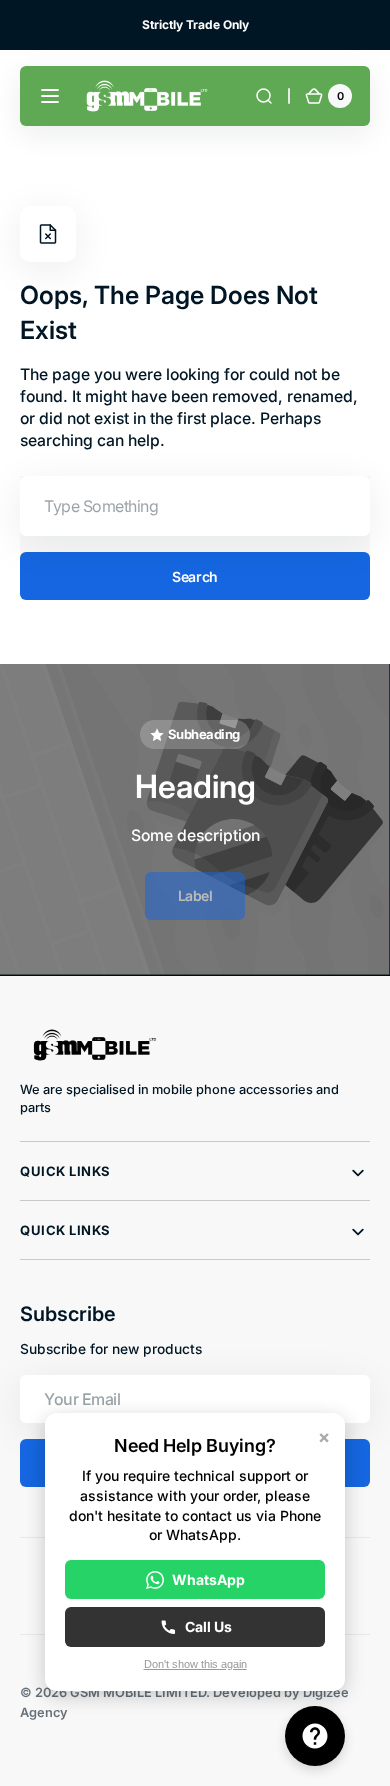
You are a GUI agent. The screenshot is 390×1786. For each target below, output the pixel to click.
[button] (50, 96)
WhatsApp (208, 1579)
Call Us (208, 1626)
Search (194, 576)
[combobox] (195, 506)
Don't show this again (195, 1664)
